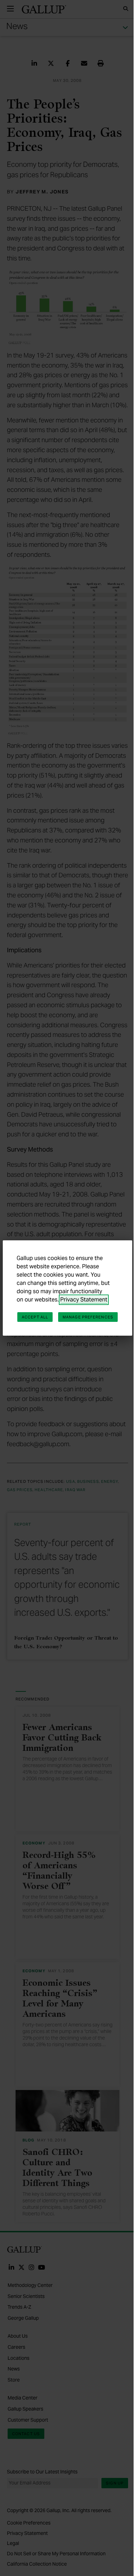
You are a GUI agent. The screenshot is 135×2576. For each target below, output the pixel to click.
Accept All (35, 1317)
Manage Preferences (88, 1317)
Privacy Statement (84, 1300)
